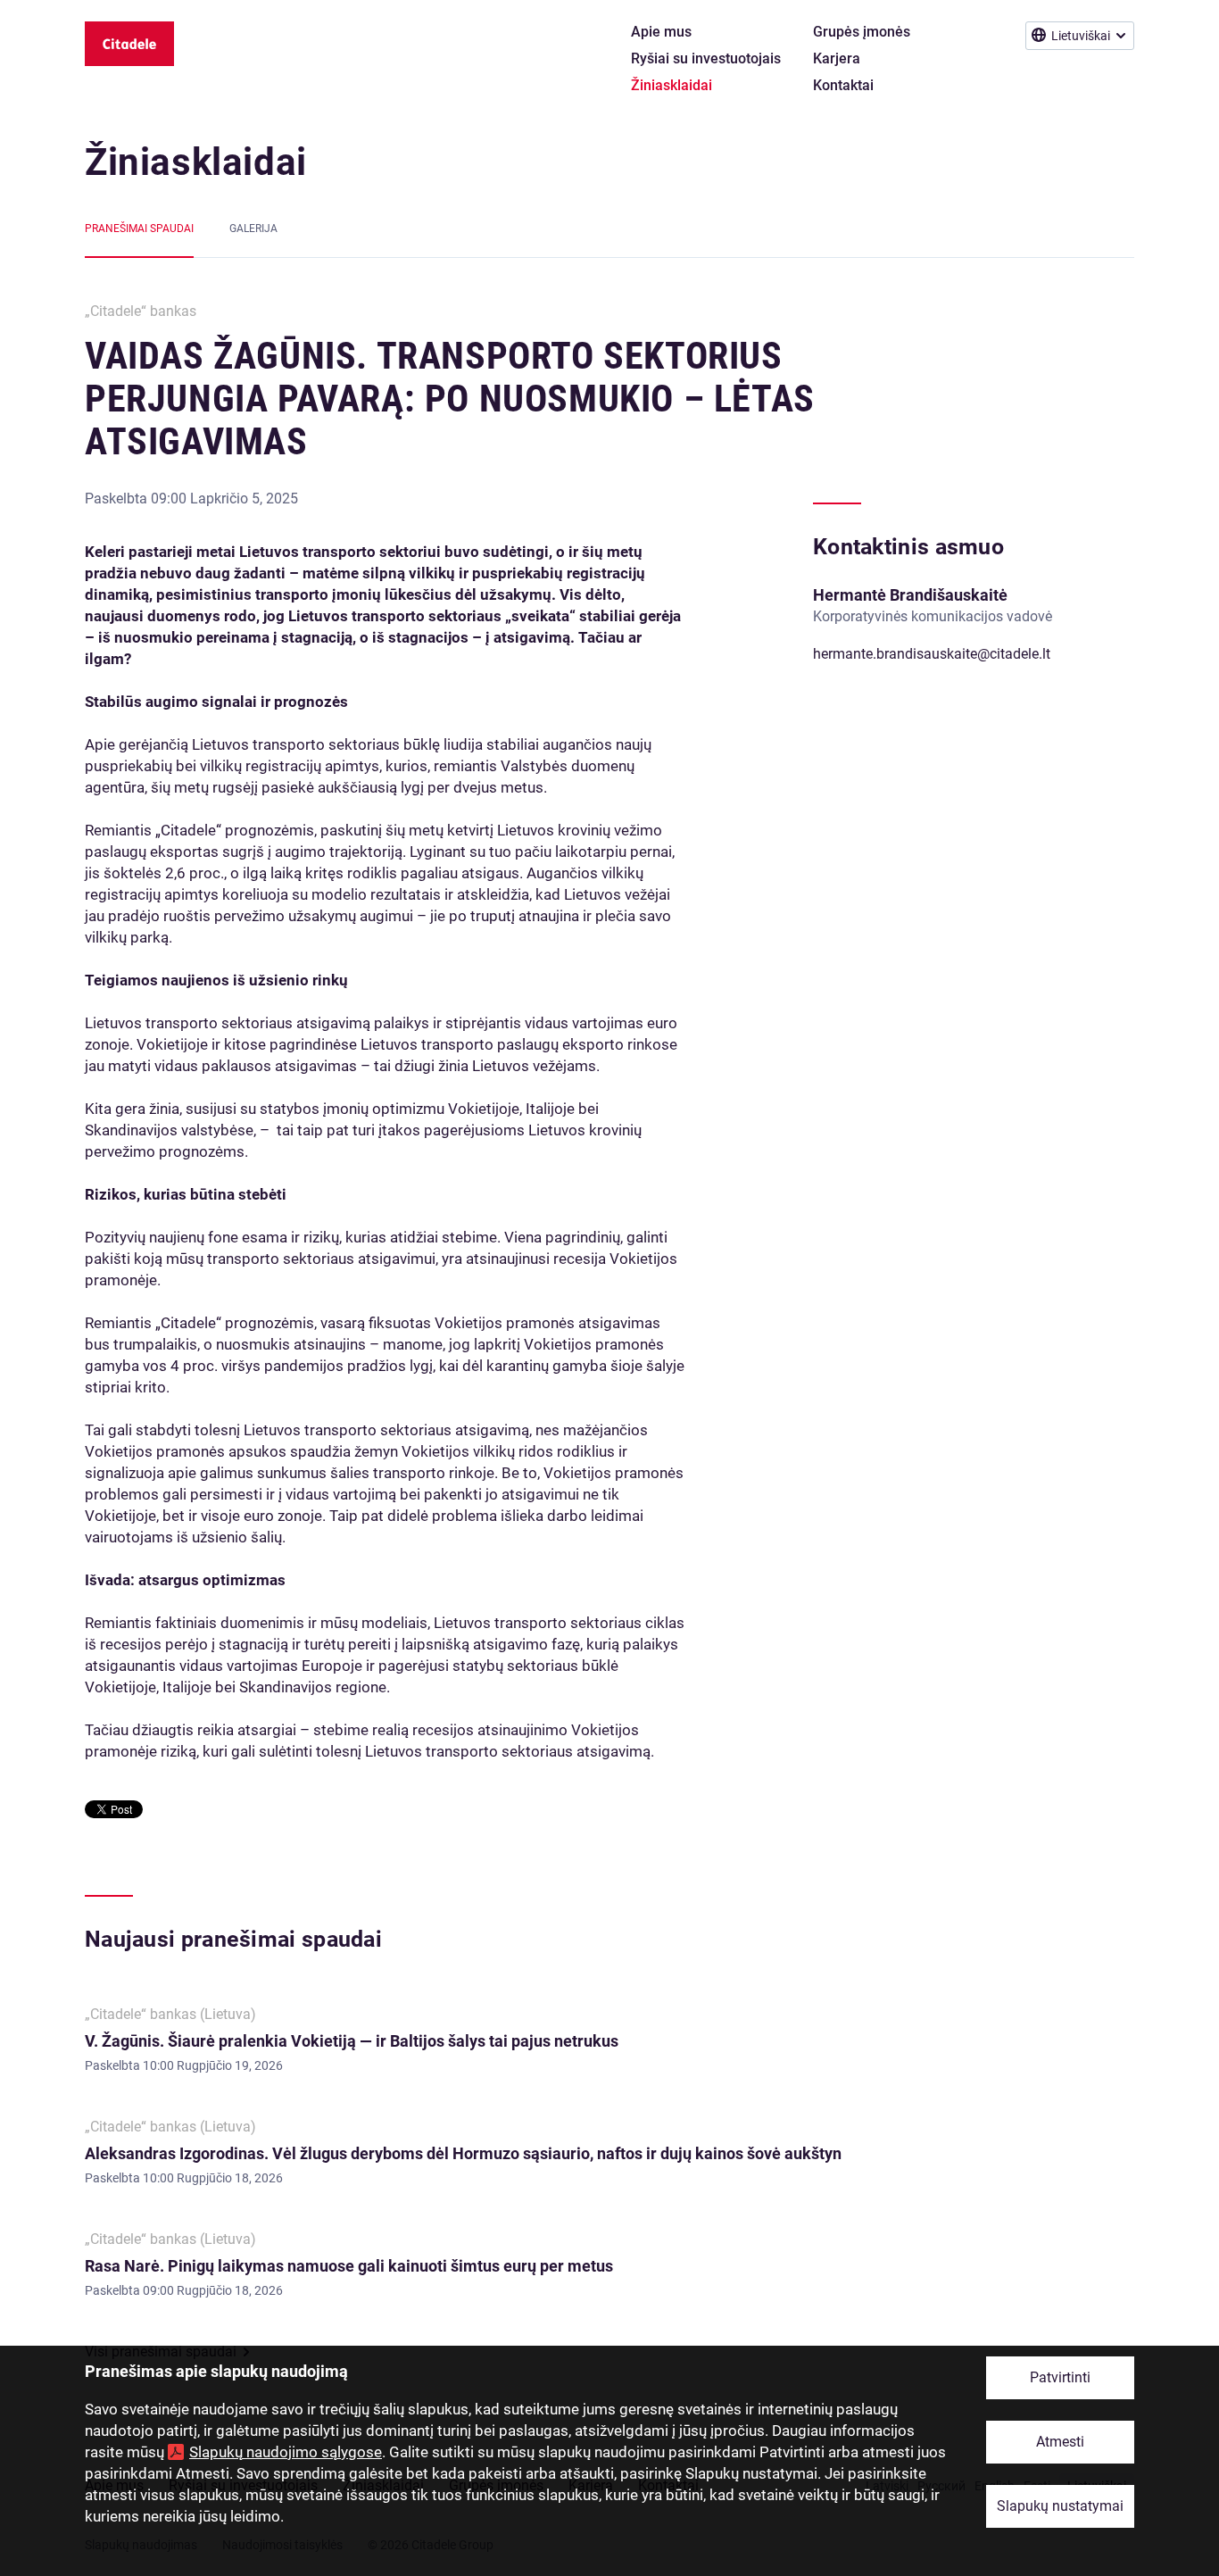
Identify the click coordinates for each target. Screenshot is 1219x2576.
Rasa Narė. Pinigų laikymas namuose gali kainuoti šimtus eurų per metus (349, 2266)
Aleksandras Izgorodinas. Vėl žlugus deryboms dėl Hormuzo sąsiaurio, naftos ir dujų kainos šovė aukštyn (463, 2153)
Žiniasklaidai (196, 162)
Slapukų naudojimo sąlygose (286, 2452)
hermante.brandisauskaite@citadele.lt (932, 654)
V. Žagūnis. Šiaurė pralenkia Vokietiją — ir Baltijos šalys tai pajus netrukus (352, 2041)
